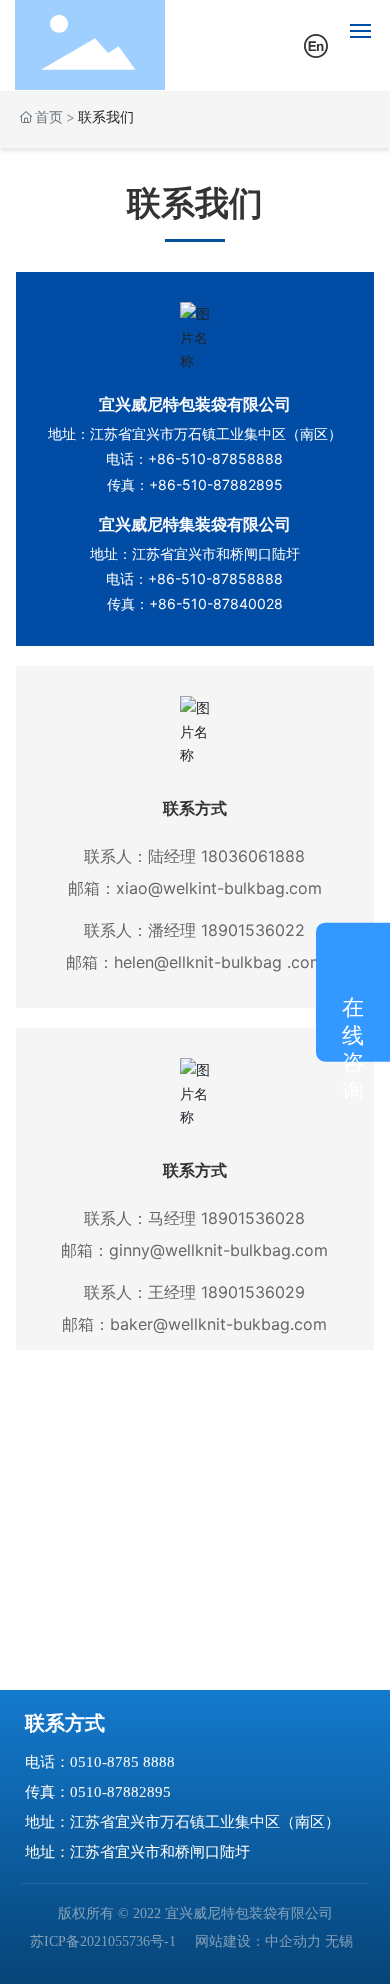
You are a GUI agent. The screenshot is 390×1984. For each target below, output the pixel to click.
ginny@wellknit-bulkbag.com (218, 1250)
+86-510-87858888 (215, 458)
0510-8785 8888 (122, 1762)
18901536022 (253, 930)
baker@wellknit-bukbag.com (218, 1324)
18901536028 (253, 1218)
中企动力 (293, 1941)
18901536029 (253, 1292)
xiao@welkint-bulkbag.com (219, 888)
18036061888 (253, 856)
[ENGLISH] (316, 43)
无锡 (339, 1941)
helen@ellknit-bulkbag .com (219, 962)
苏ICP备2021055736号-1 (103, 1941)
